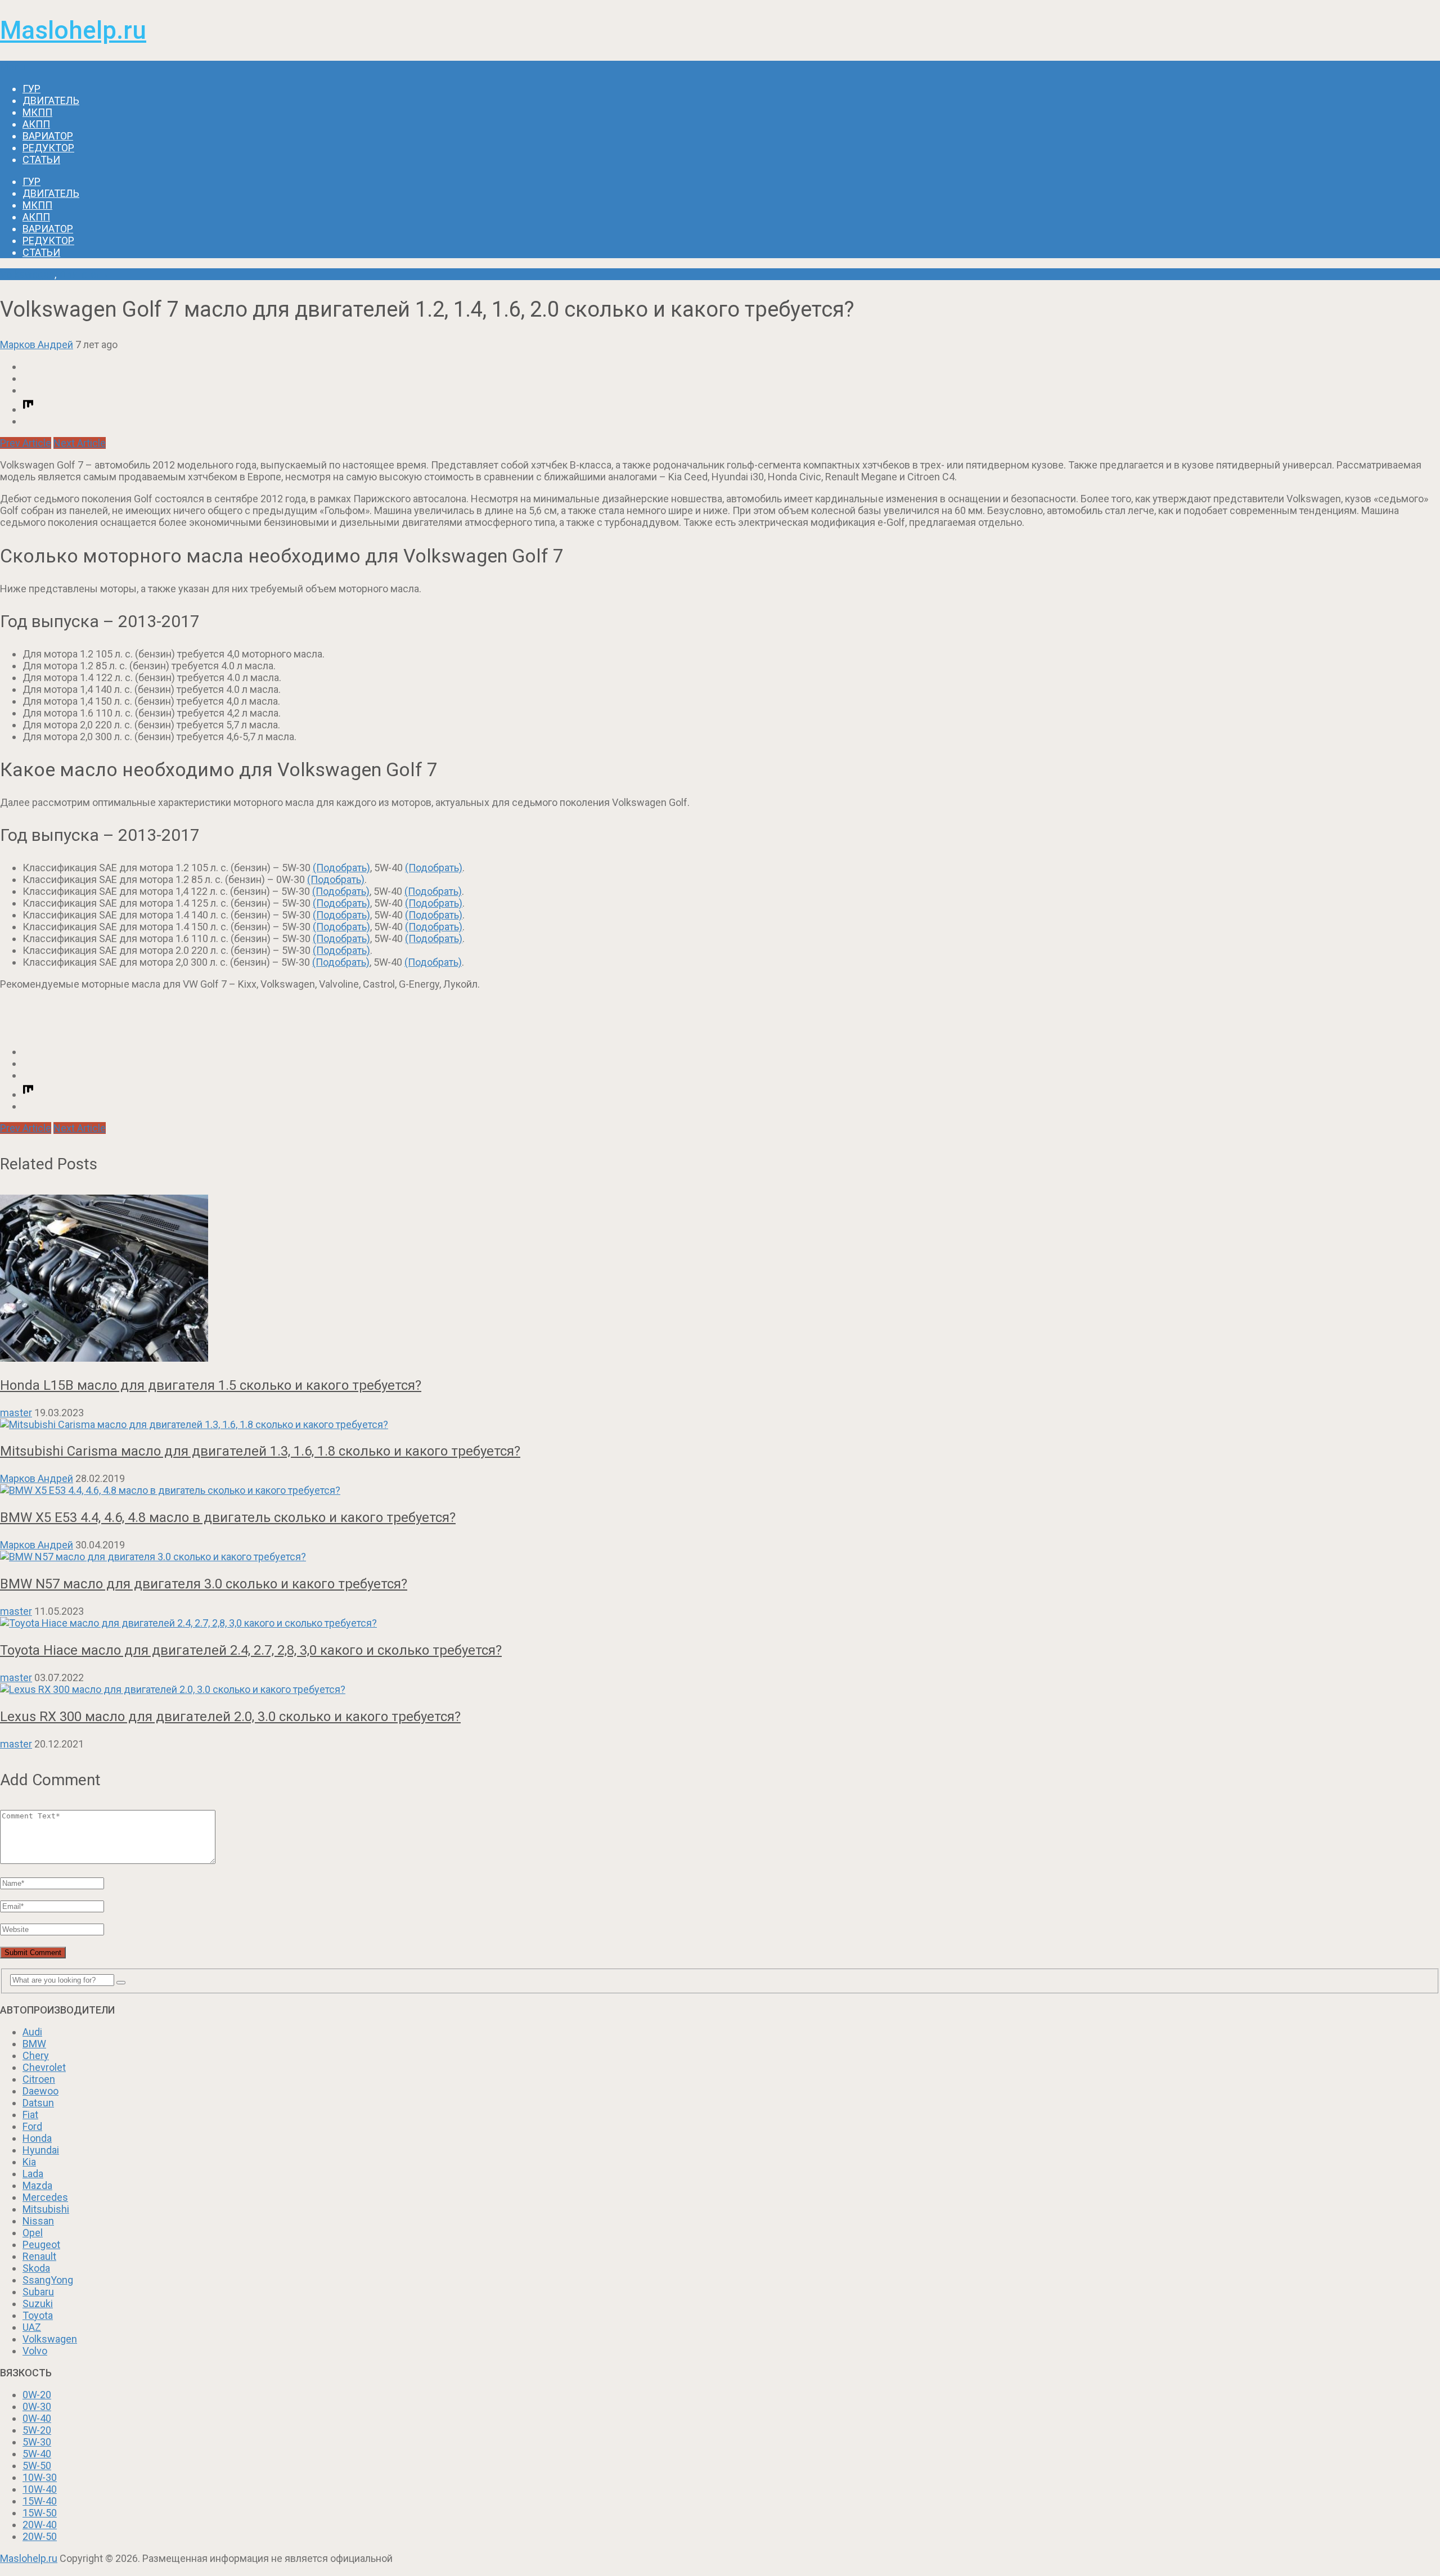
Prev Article (26, 443)
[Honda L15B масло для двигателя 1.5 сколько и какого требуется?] (720, 1279)
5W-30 (37, 2442)
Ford (32, 2126)
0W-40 (37, 2418)
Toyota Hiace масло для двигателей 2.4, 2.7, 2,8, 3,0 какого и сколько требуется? (251, 1650)
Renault (39, 2256)
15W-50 (40, 2513)
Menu (13, 67)
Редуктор (48, 148)
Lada (33, 2174)
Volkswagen (27, 274)
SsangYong (48, 2280)
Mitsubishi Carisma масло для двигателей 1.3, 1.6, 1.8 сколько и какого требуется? (260, 1451)
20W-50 (40, 2536)
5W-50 (37, 2465)
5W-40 (37, 2454)
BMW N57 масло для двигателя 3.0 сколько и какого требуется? (204, 1584)
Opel (33, 2233)
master (16, 1413)
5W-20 (37, 2430)
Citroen (39, 2079)
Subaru (38, 2292)
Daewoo (40, 2091)
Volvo (35, 2351)
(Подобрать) (341, 868)
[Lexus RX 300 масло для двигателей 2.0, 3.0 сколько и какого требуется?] (720, 1689)
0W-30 (37, 2406)
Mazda (37, 2185)
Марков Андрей (37, 344)
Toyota (38, 2315)
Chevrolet (44, 2067)
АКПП (36, 124)
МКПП (37, 112)
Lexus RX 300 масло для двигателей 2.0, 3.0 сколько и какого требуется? (230, 1717)
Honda (37, 2138)
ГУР (31, 89)
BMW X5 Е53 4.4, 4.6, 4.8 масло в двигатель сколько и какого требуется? (228, 1517)
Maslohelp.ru (73, 30)
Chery (36, 2055)
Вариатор (48, 136)
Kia (29, 2162)
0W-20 (37, 2395)
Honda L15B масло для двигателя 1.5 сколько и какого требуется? (211, 1385)
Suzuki (38, 2303)
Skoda (36, 2268)
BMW (34, 2044)
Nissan (38, 2221)
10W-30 (40, 2477)
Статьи (41, 159)
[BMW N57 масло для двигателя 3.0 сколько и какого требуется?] (720, 1557)
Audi (32, 2032)
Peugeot (41, 2244)
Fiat (30, 2115)
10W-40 (40, 2489)
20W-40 (40, 2525)
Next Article (80, 443)
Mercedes (45, 2197)
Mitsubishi (46, 2209)
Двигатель (51, 100)
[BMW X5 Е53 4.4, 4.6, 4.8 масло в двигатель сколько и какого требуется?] (720, 1490)
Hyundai (41, 2150)
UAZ (32, 2327)
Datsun (38, 2103)
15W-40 (40, 2501)
